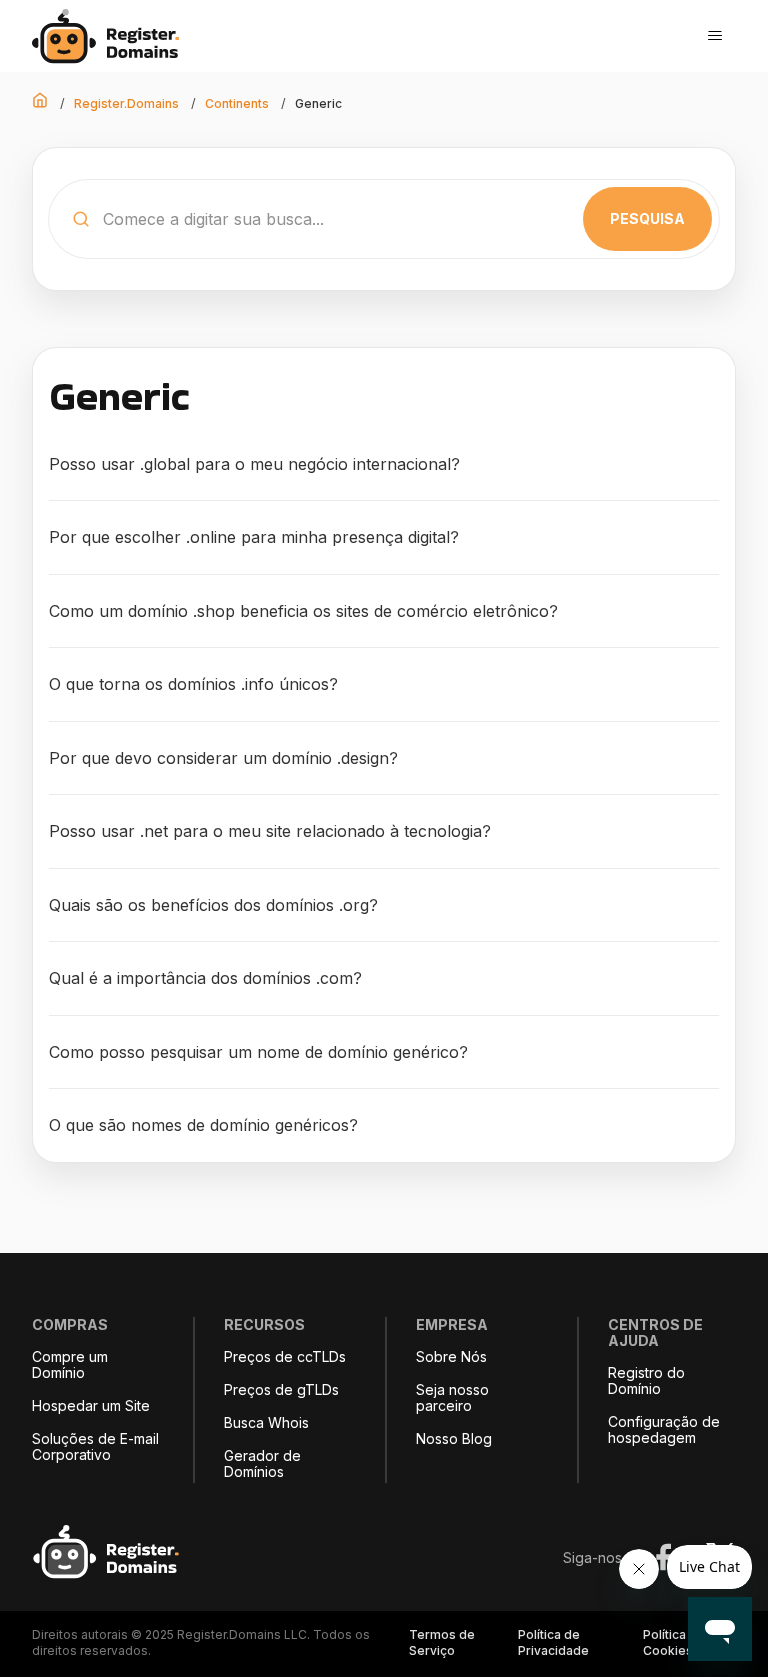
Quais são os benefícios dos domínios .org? (213, 905)
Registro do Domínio (646, 1381)
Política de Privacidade (553, 1642)
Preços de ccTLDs (285, 1357)
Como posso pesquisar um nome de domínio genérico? (258, 1052)
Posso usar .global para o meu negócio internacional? (254, 464)
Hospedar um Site (91, 1406)
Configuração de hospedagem (664, 1430)
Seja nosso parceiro (452, 1398)
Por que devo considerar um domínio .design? (223, 758)
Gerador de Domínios (262, 1464)
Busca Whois (266, 1423)
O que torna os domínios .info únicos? (193, 684)
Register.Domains (126, 103)
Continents (237, 103)
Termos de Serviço (442, 1642)
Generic (318, 103)
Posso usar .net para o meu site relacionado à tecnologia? (270, 831)
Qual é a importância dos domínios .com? (205, 978)
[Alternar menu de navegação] (715, 36)
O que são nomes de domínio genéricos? (203, 1125)
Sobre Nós (451, 1357)
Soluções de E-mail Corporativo (95, 1447)
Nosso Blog (454, 1439)
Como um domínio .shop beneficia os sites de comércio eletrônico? (303, 611)
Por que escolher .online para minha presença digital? (254, 537)
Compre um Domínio (70, 1365)
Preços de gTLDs (281, 1390)
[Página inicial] (111, 36)
